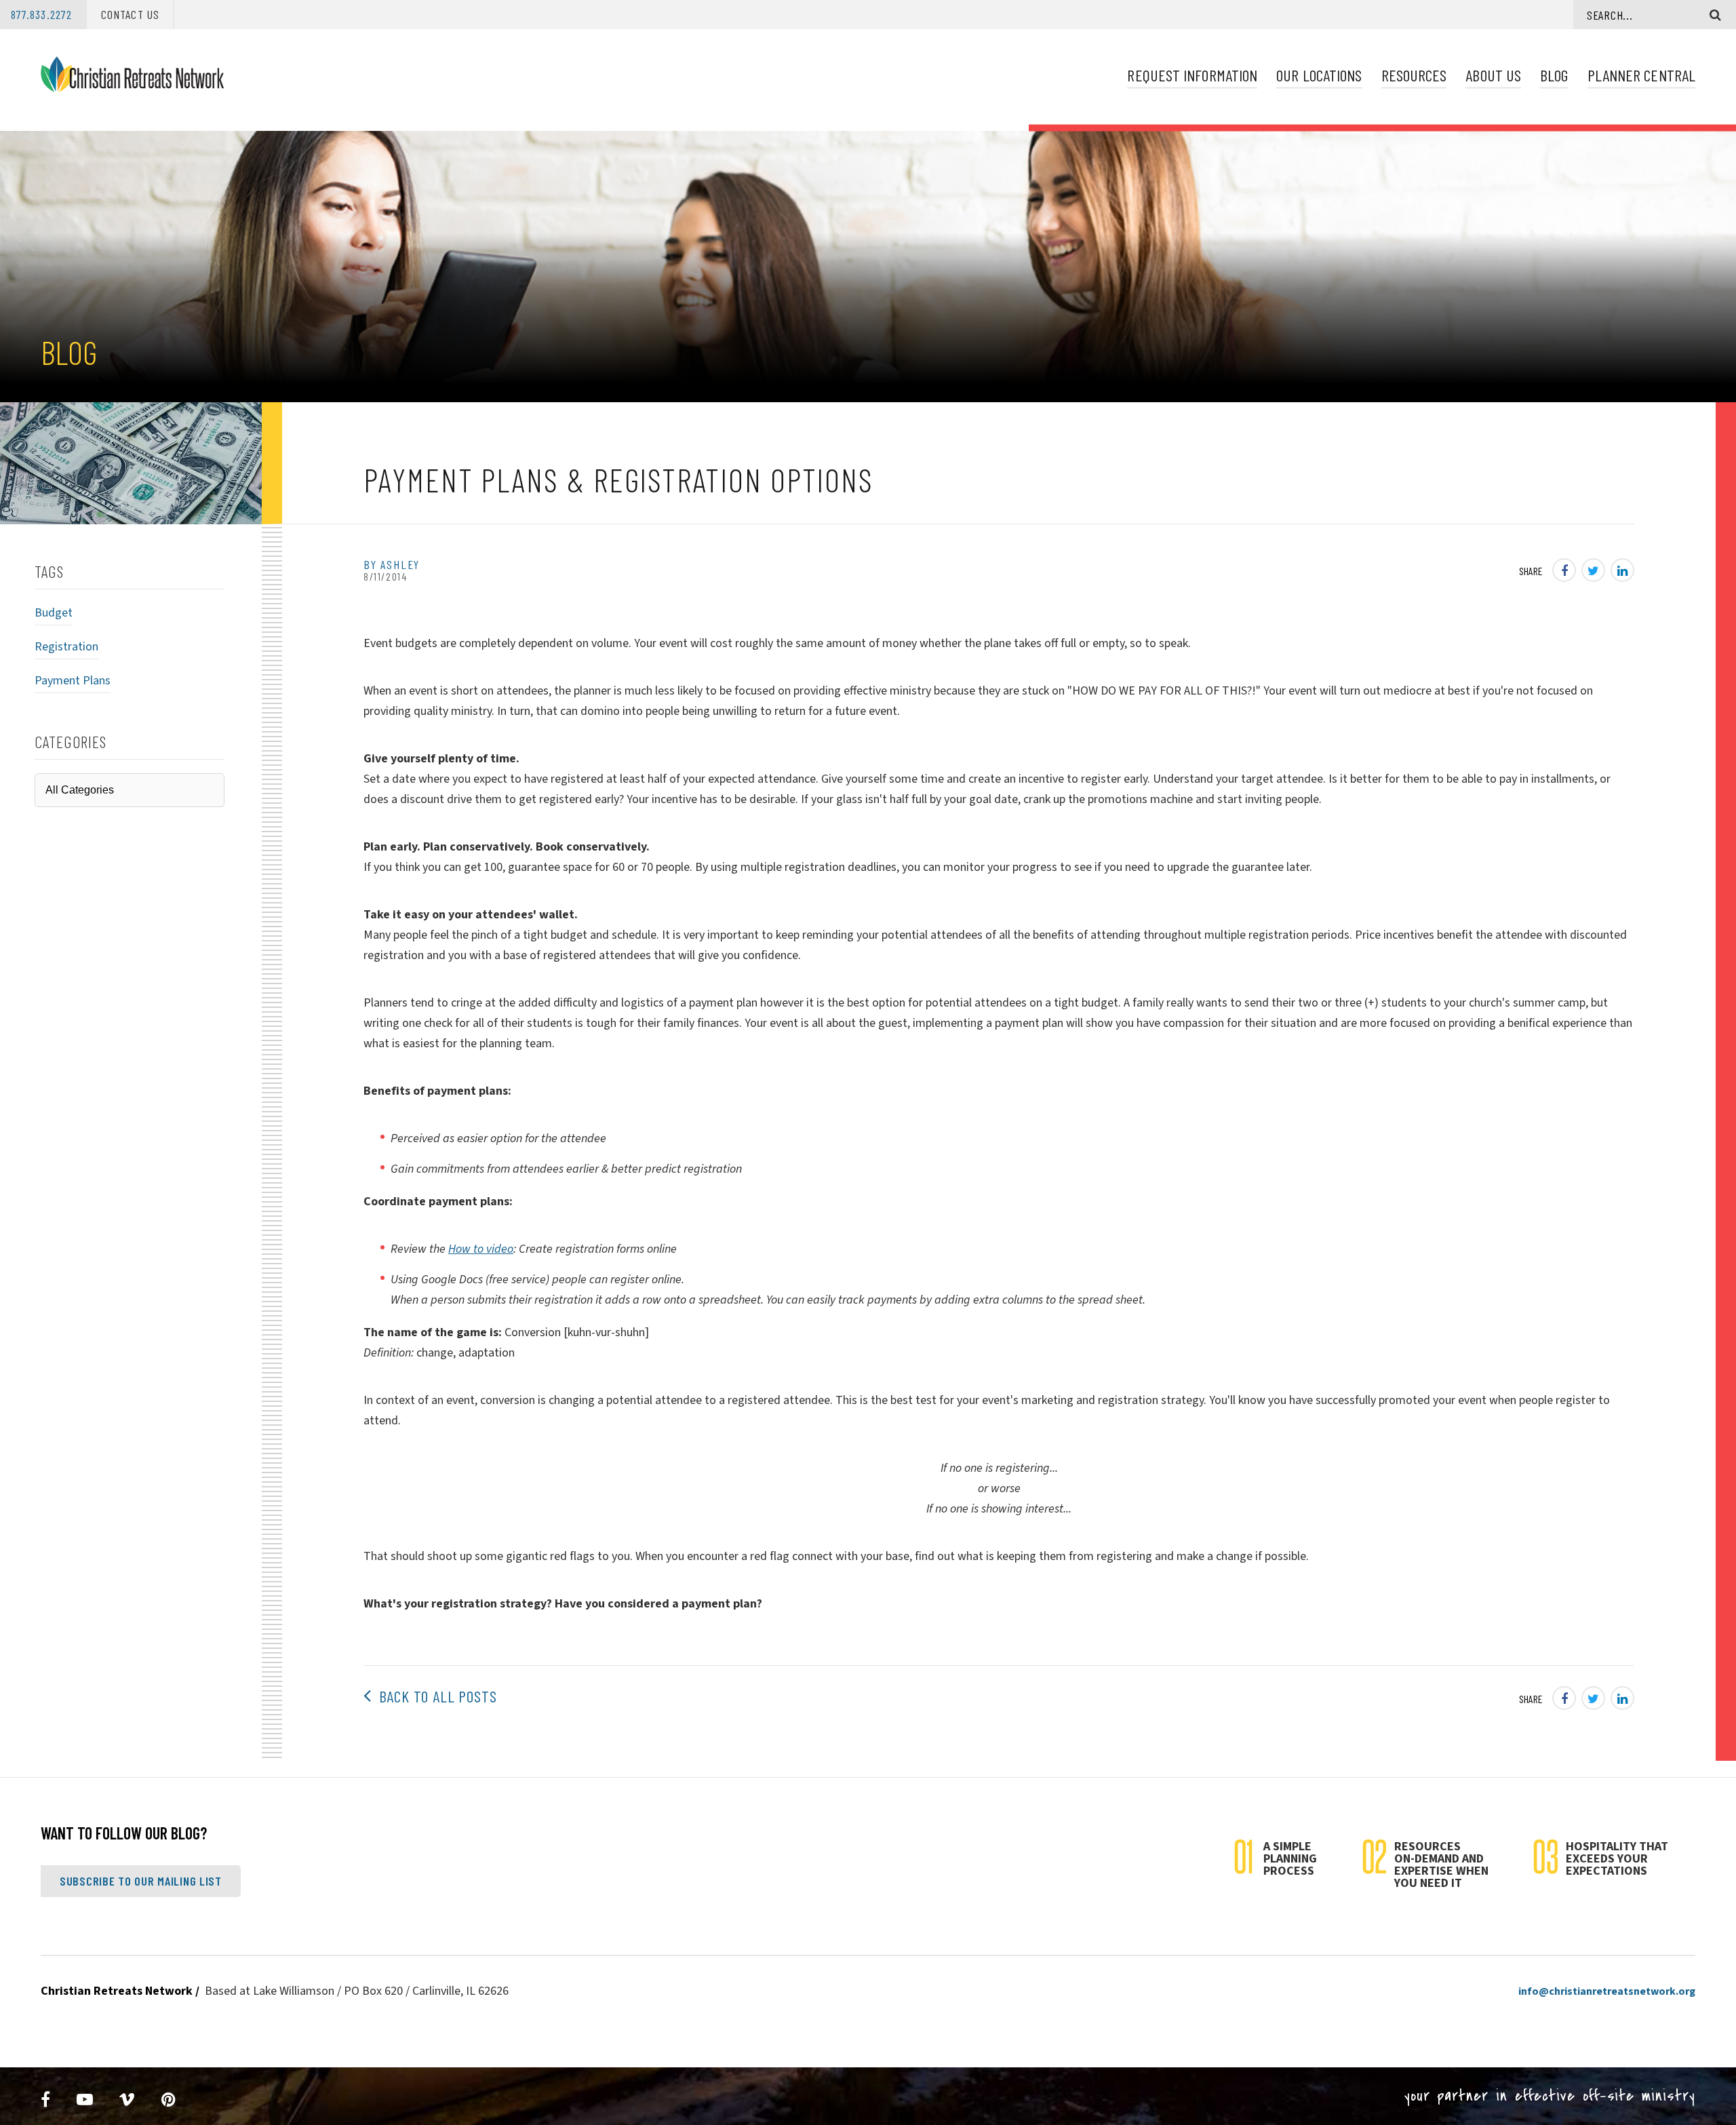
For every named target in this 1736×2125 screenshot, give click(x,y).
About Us (1493, 75)
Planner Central (1641, 75)
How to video (481, 1249)
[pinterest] (169, 2100)
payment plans (73, 681)
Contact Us (130, 14)
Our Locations (1319, 75)
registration (66, 647)
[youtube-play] (85, 2100)
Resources (1414, 75)
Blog (1554, 75)
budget (54, 613)
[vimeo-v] (127, 2100)
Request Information (1192, 75)
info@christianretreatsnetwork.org (1607, 1991)
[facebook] (46, 2100)
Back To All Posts (434, 1696)
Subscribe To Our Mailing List (141, 1881)
